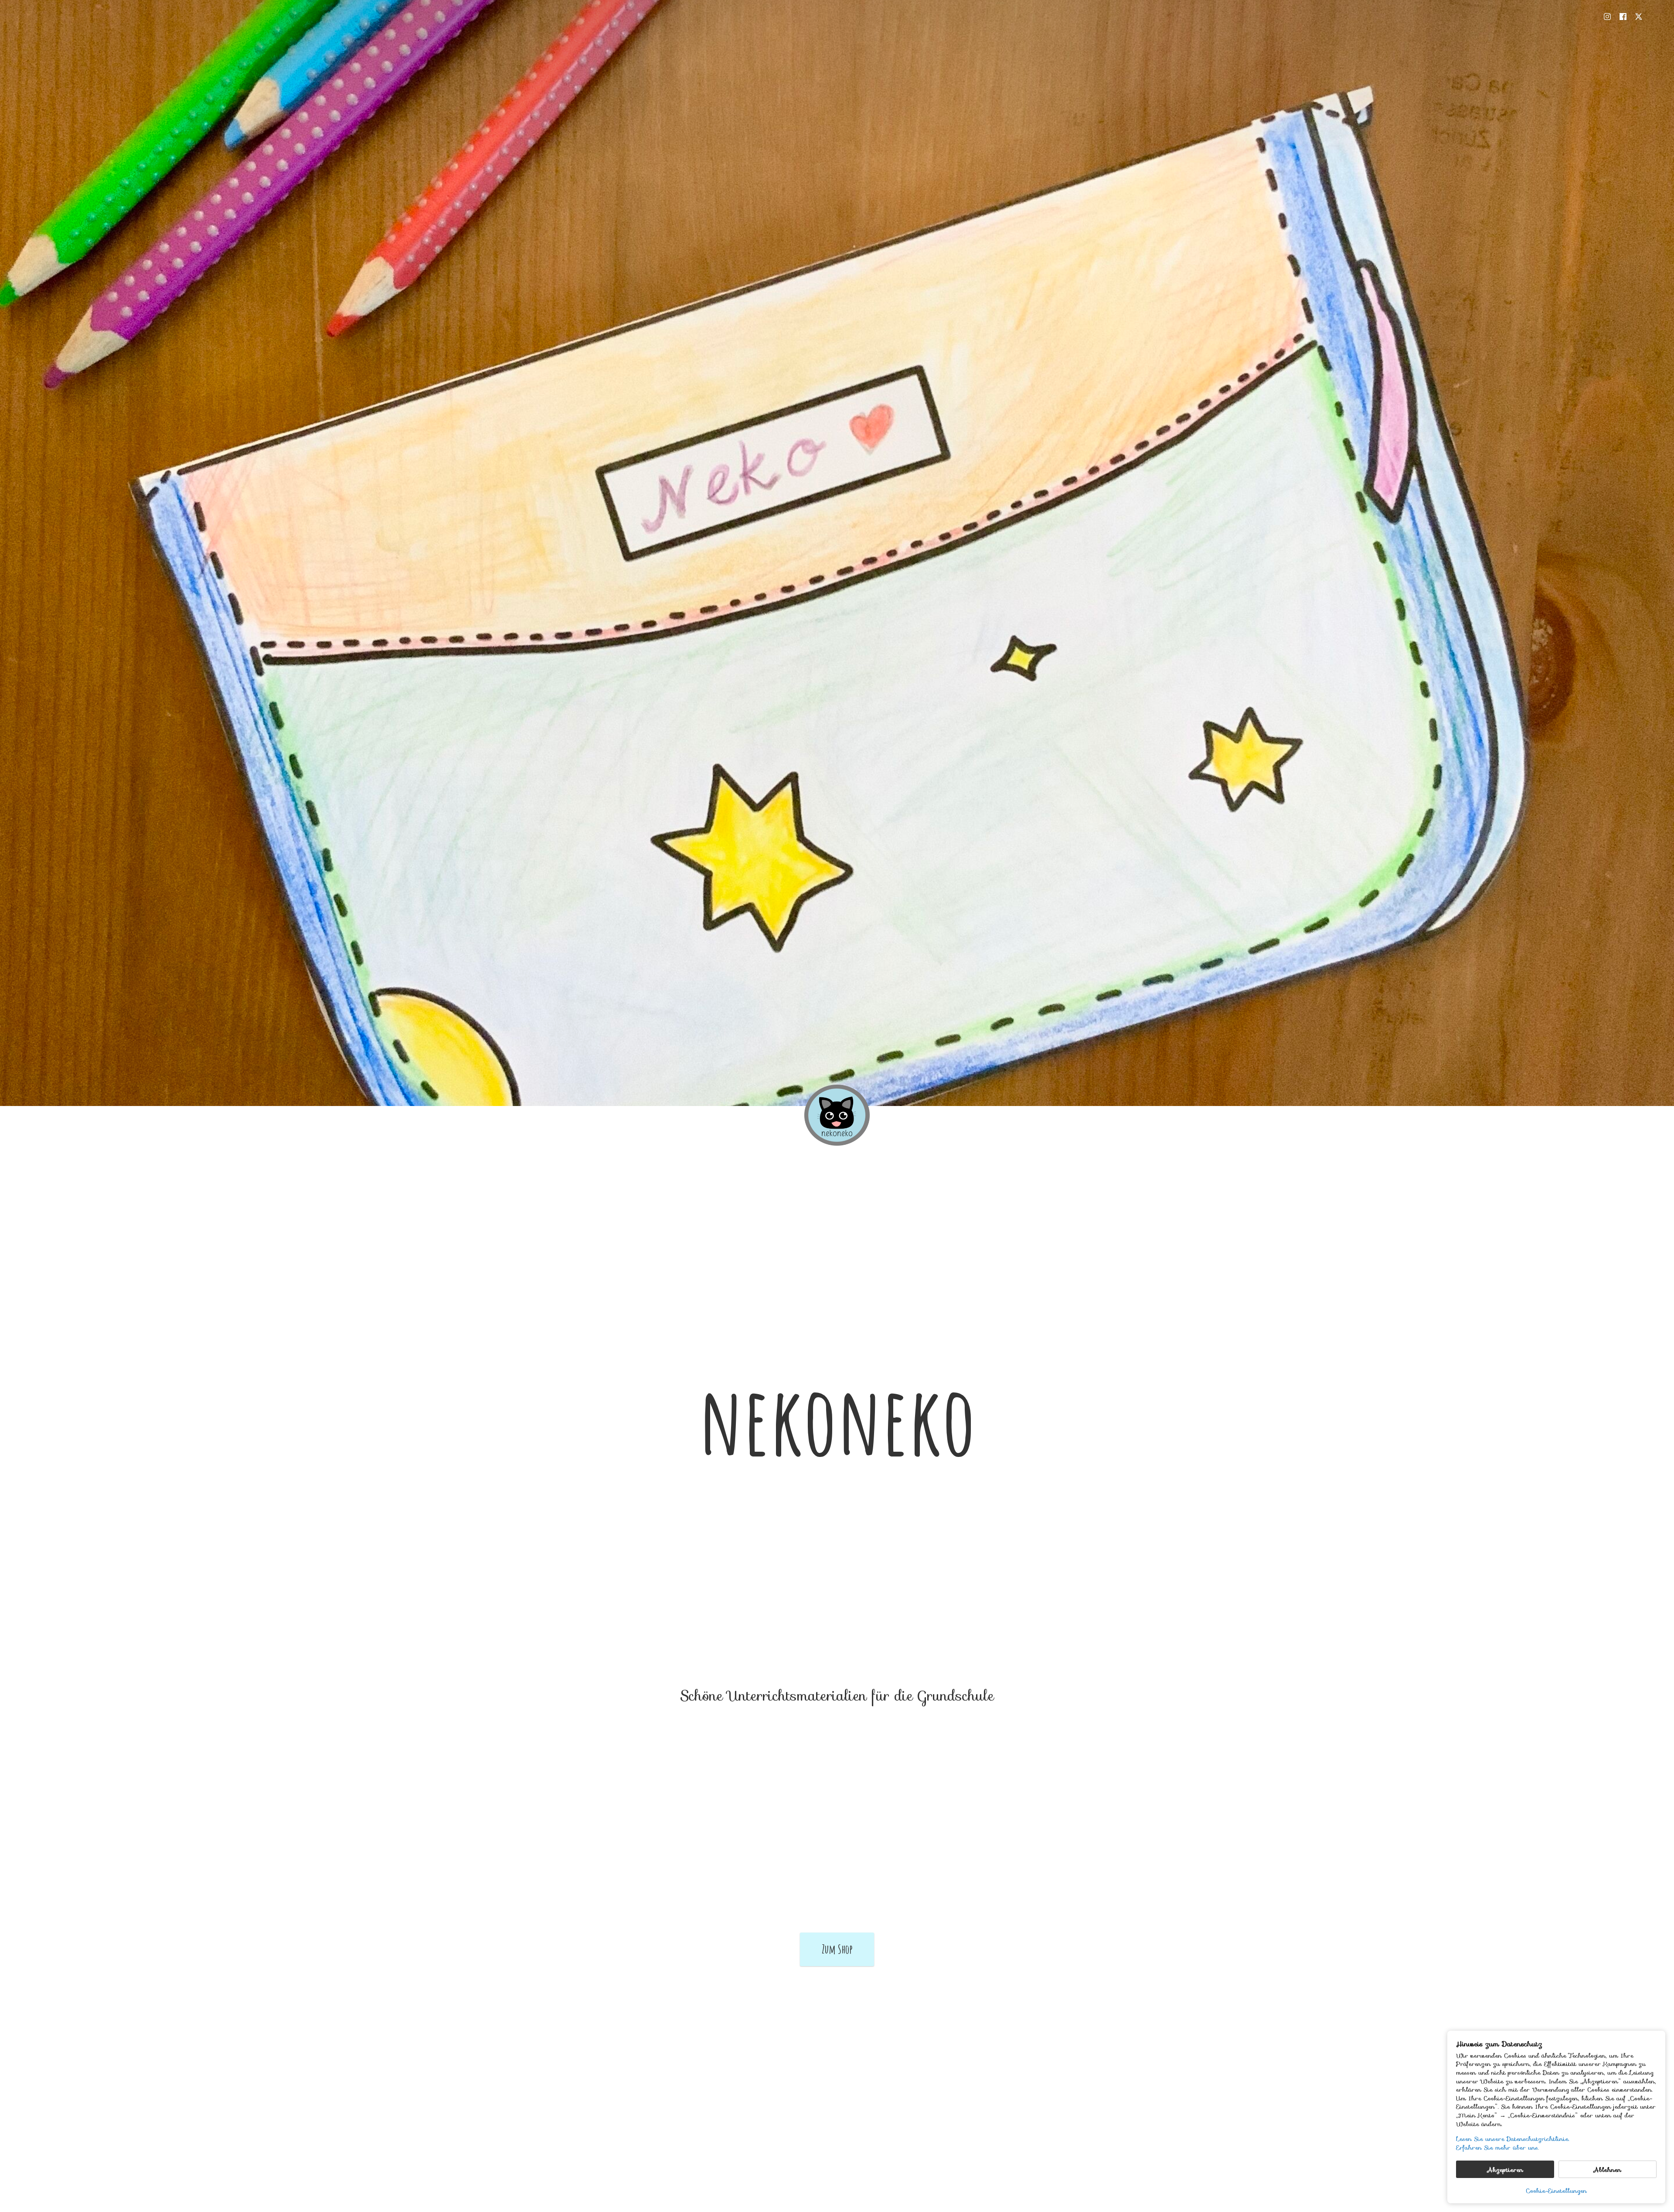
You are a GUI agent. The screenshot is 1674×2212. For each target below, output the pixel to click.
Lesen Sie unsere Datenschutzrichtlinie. (1513, 2139)
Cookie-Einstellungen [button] (1556, 2191)
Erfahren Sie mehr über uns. (1497, 2148)
